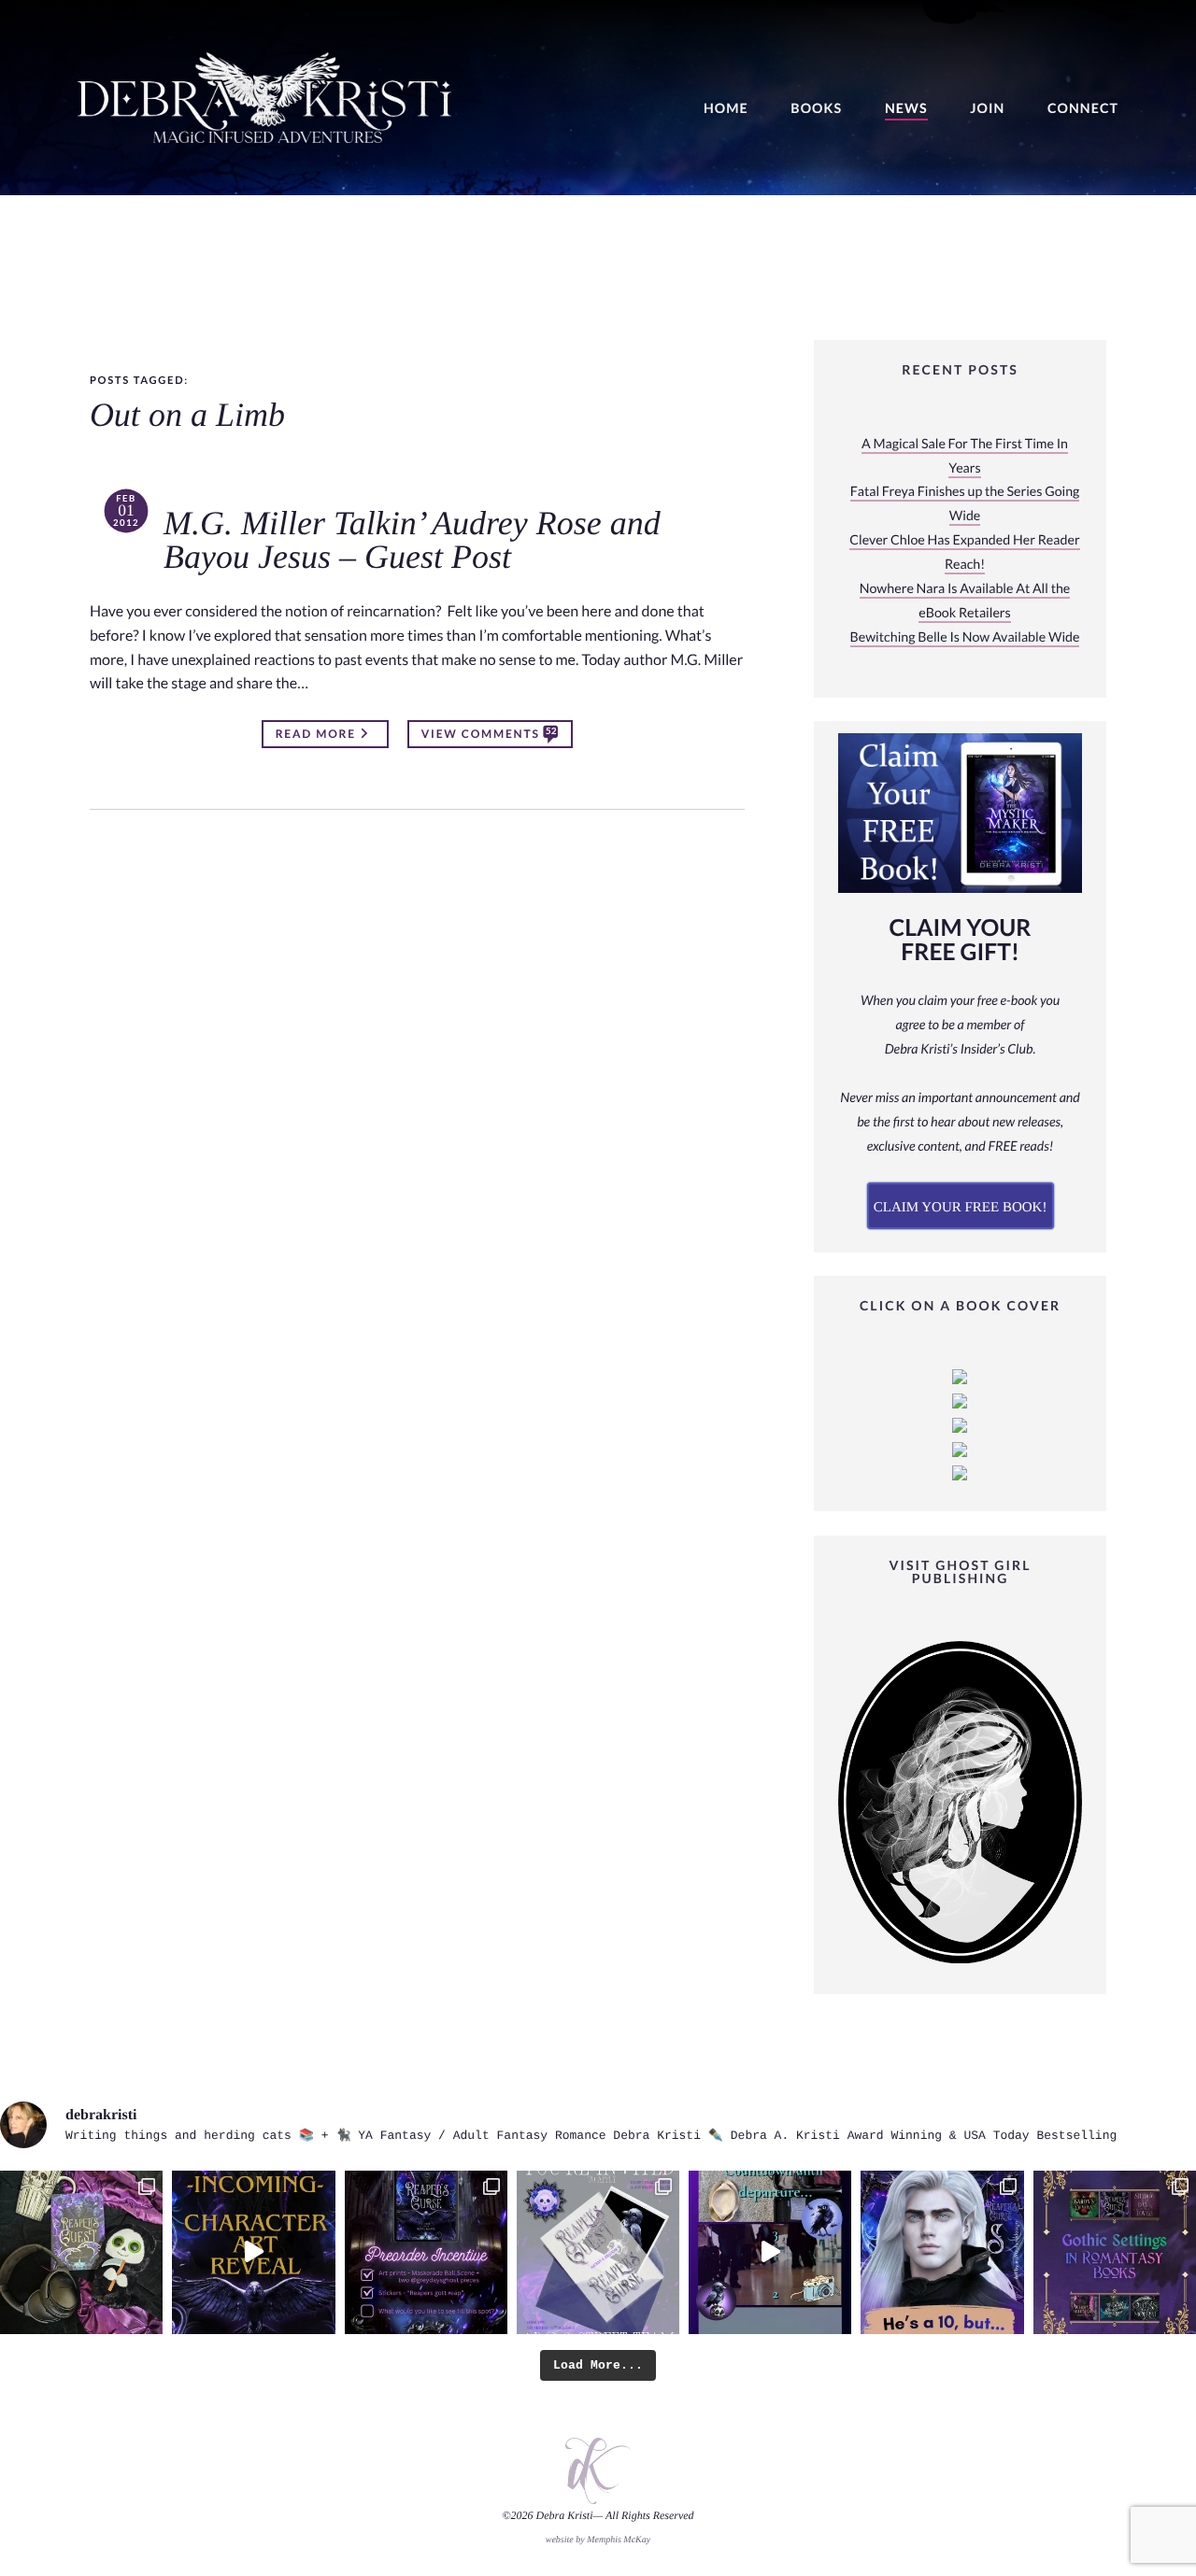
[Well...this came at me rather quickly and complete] (770, 2252)
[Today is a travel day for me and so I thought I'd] (81, 2252)
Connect (1083, 109)
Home (726, 109)
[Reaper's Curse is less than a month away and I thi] (426, 2252)
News (906, 109)
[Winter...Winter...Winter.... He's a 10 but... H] (942, 2252)
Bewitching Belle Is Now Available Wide (965, 637)
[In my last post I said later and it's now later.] (253, 2252)
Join (987, 109)
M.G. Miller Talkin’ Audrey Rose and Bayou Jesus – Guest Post (412, 541)
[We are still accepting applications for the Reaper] (598, 2252)
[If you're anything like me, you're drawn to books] (1115, 2252)
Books (816, 109)
